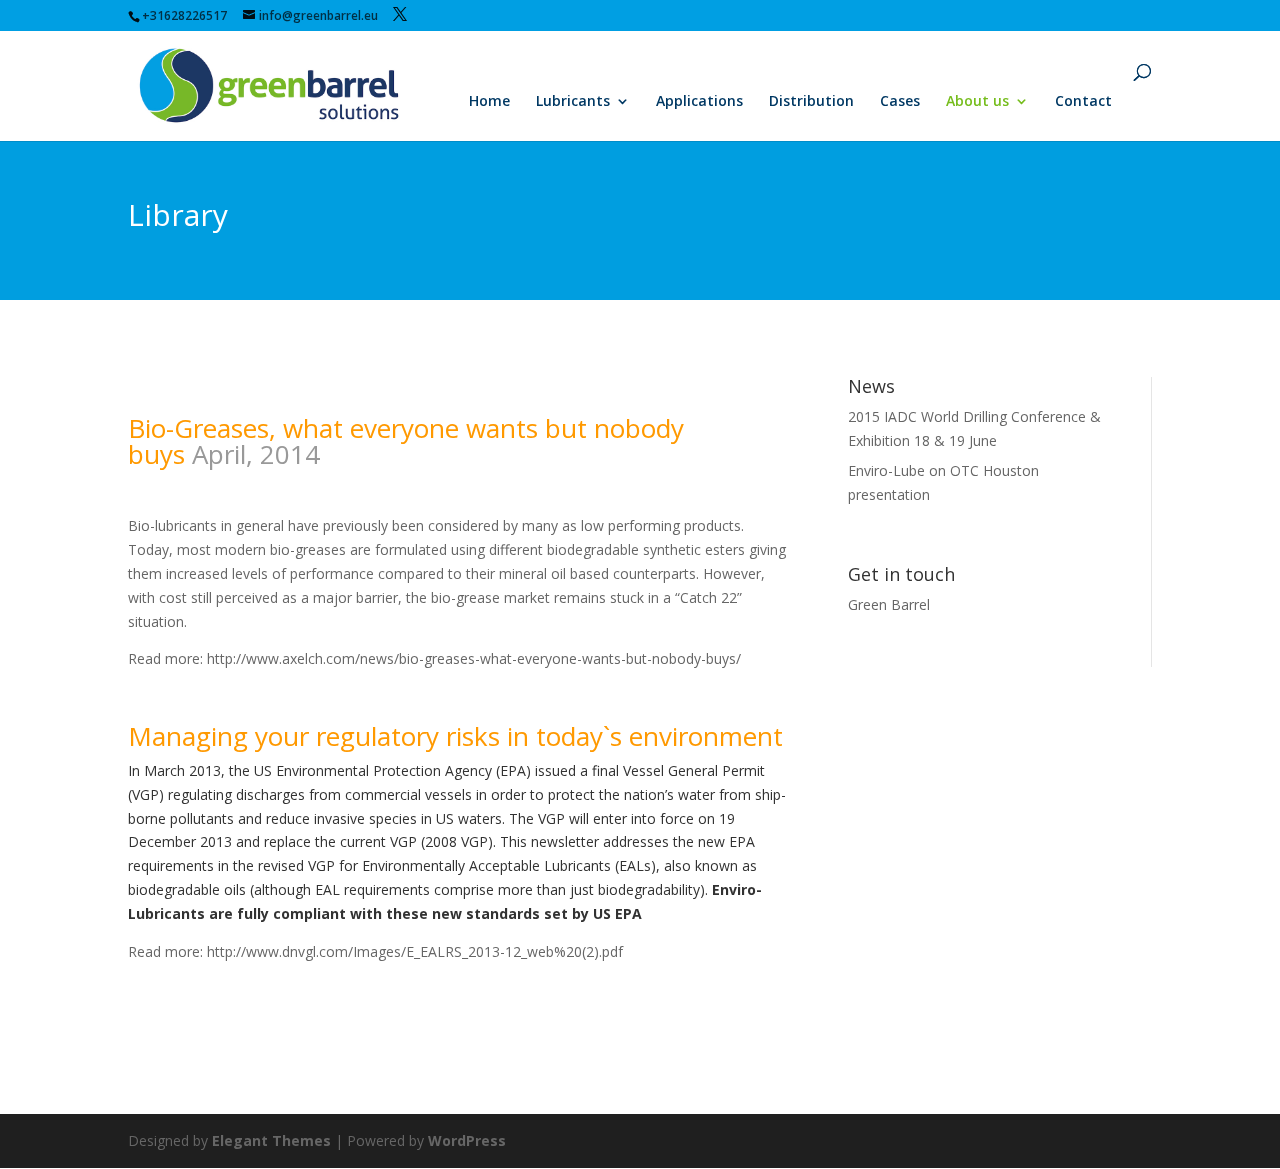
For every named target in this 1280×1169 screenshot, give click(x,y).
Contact (1083, 102)
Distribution (811, 102)
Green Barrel (889, 604)
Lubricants (573, 102)
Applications (699, 102)
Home (489, 102)
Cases (900, 102)
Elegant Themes (271, 1140)
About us (977, 102)
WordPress (467, 1140)
